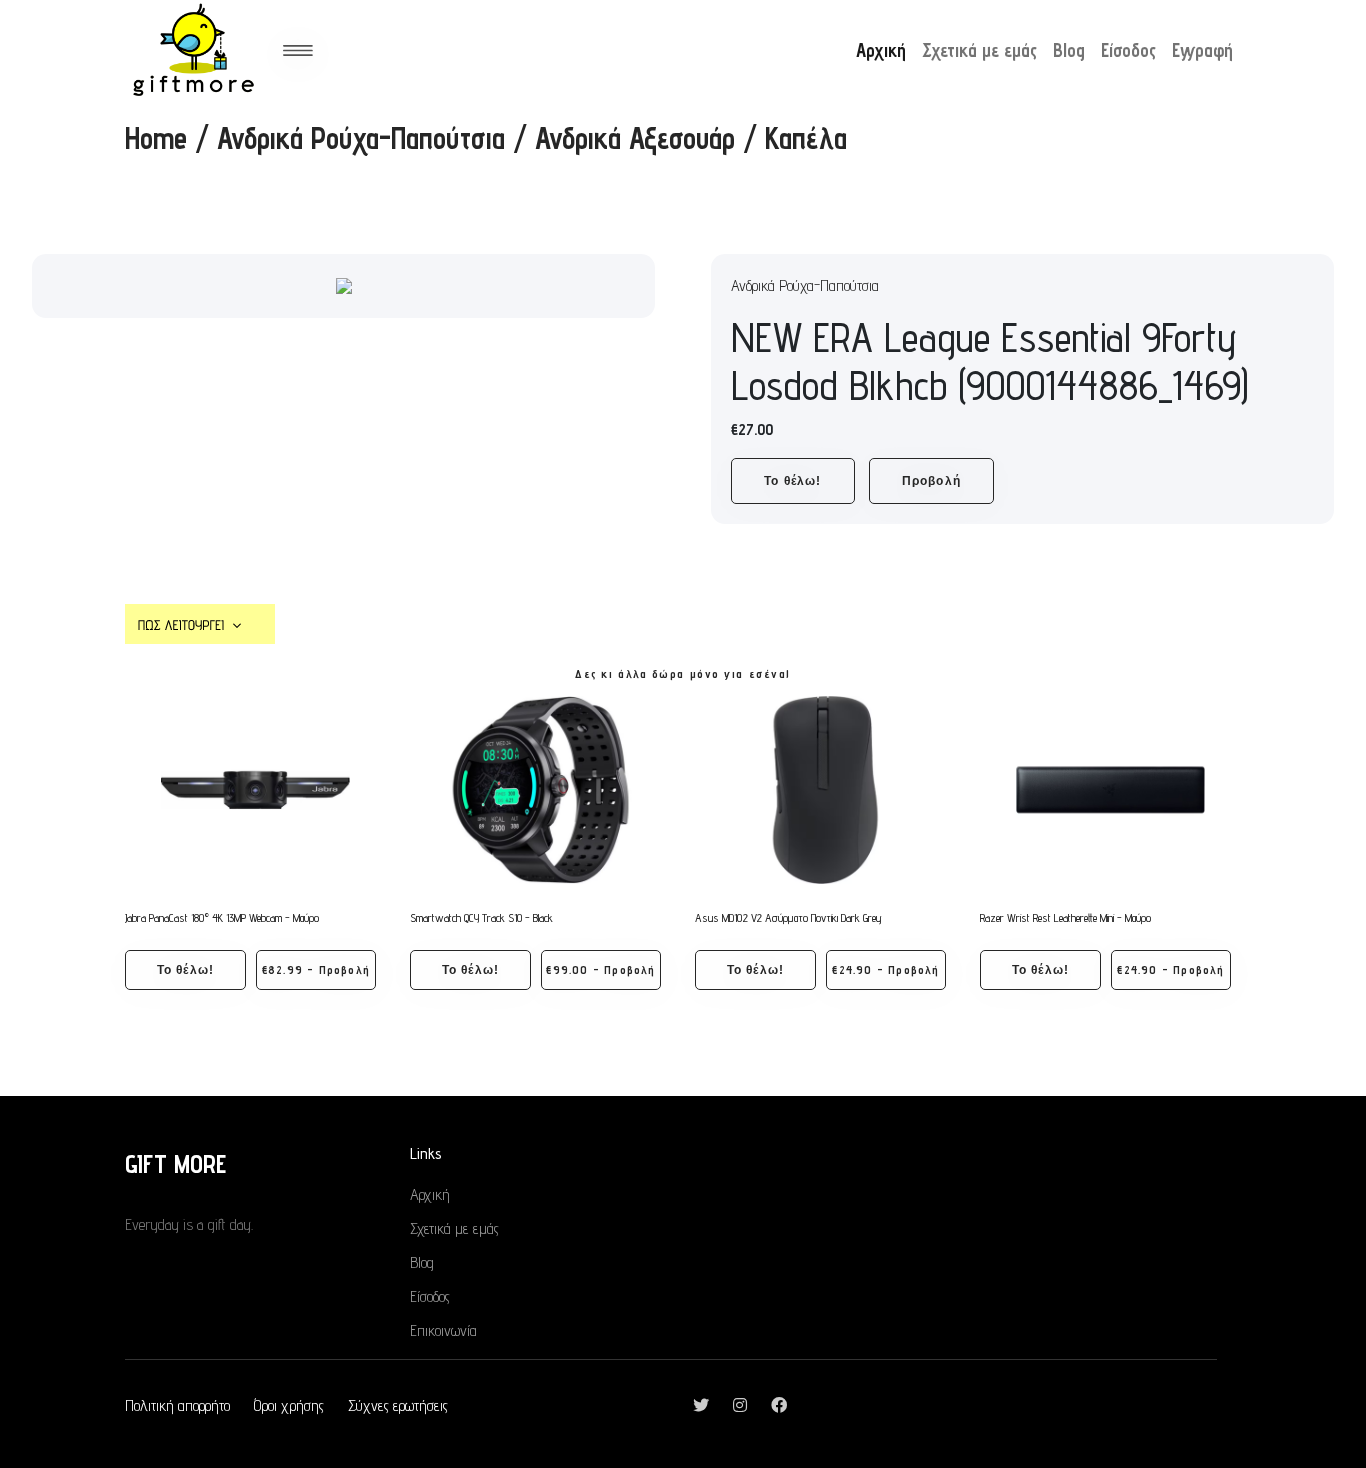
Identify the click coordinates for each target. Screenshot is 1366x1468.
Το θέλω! (793, 481)
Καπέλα (806, 138)
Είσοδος (1128, 50)
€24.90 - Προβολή (885, 969)
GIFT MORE (175, 1163)
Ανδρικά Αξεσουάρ (635, 138)
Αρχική (881, 50)
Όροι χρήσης (289, 1405)
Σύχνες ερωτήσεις (398, 1405)
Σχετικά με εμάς (979, 50)
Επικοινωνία (443, 1330)
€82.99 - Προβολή (316, 969)
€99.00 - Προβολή (600, 969)
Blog (1069, 50)
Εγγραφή (1202, 50)
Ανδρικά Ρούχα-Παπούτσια (361, 138)
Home (156, 138)
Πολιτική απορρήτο (177, 1405)
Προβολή (931, 481)
